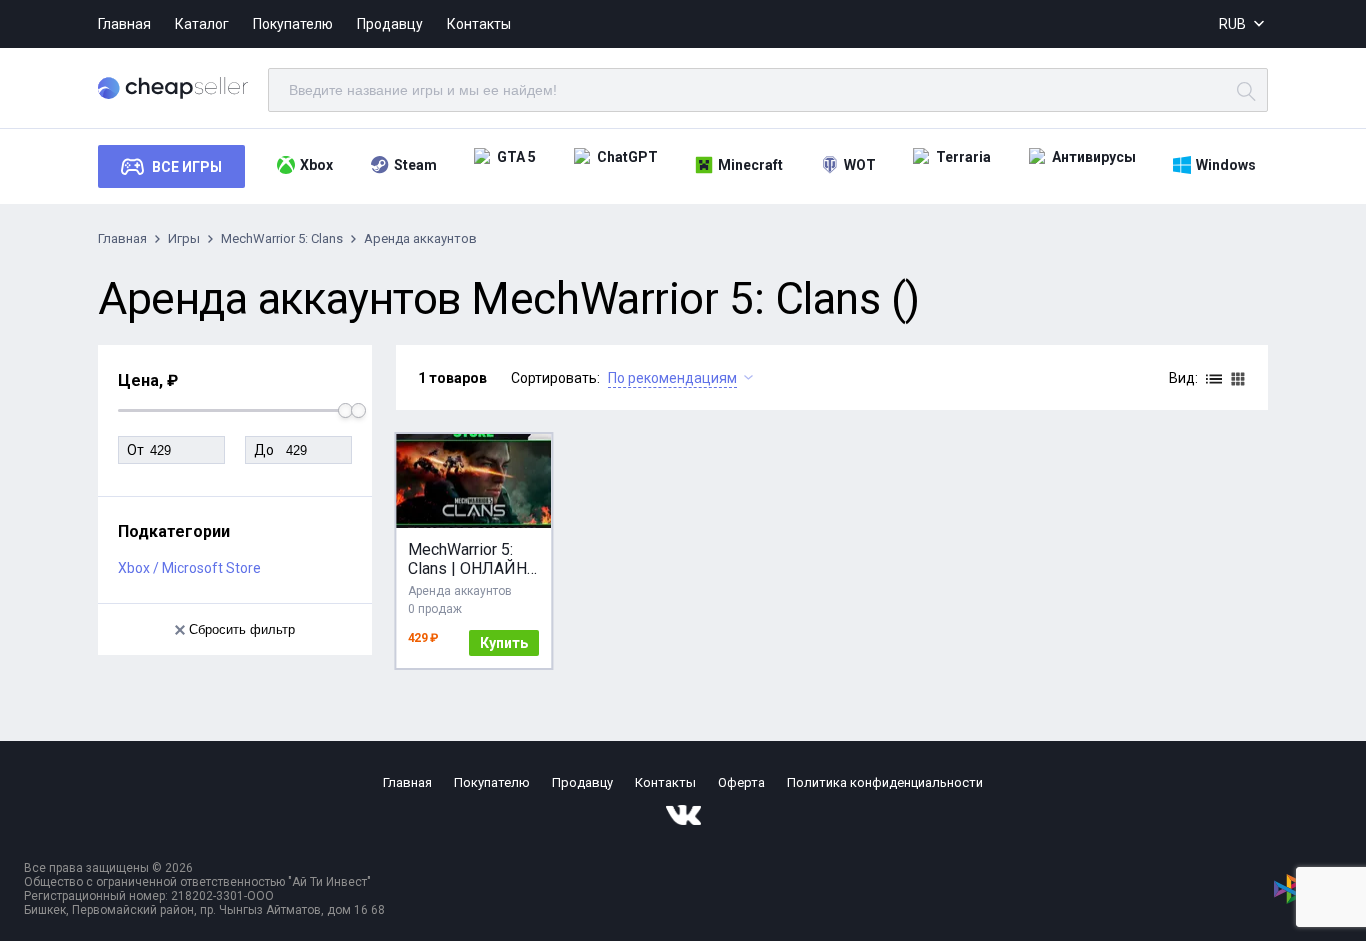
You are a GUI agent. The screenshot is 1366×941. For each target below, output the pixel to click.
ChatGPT (627, 157)
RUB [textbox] (1232, 24)
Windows (1226, 165)
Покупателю (293, 24)
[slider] (358, 410)
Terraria (963, 157)
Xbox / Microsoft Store (189, 568)
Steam (415, 165)
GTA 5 (516, 157)
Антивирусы (1094, 157)
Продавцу (390, 24)
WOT (860, 165)
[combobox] (1243, 24)
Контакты (479, 24)
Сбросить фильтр (242, 629)
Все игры (187, 167)
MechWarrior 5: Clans (282, 238)
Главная (124, 24)
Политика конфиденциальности (885, 782)
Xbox (316, 165)
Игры (184, 238)
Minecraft (750, 165)
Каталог (202, 24)
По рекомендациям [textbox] (672, 378)
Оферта (741, 782)
